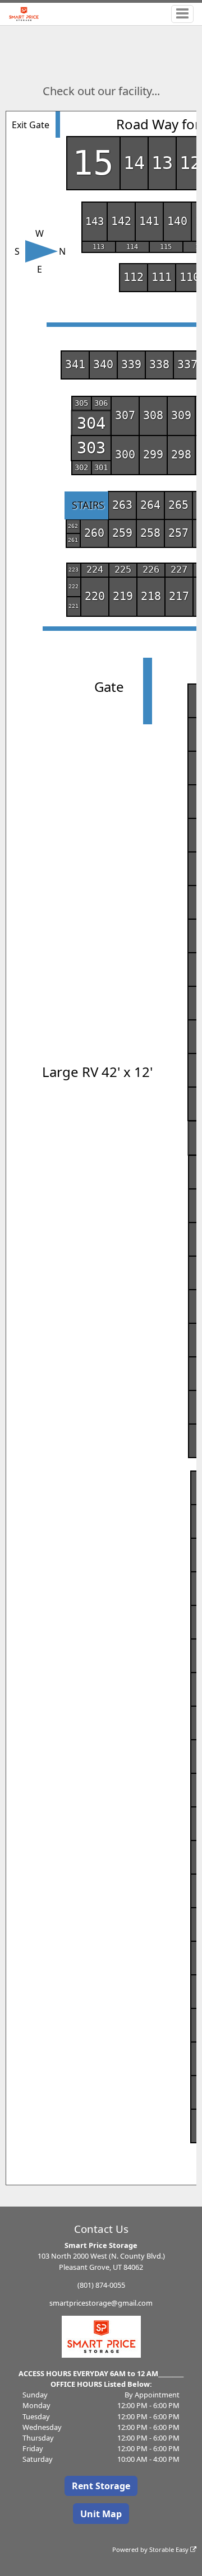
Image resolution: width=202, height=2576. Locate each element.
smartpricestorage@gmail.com (101, 2303)
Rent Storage (101, 2486)
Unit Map (101, 2514)
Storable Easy (170, 2549)
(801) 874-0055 (101, 2285)
